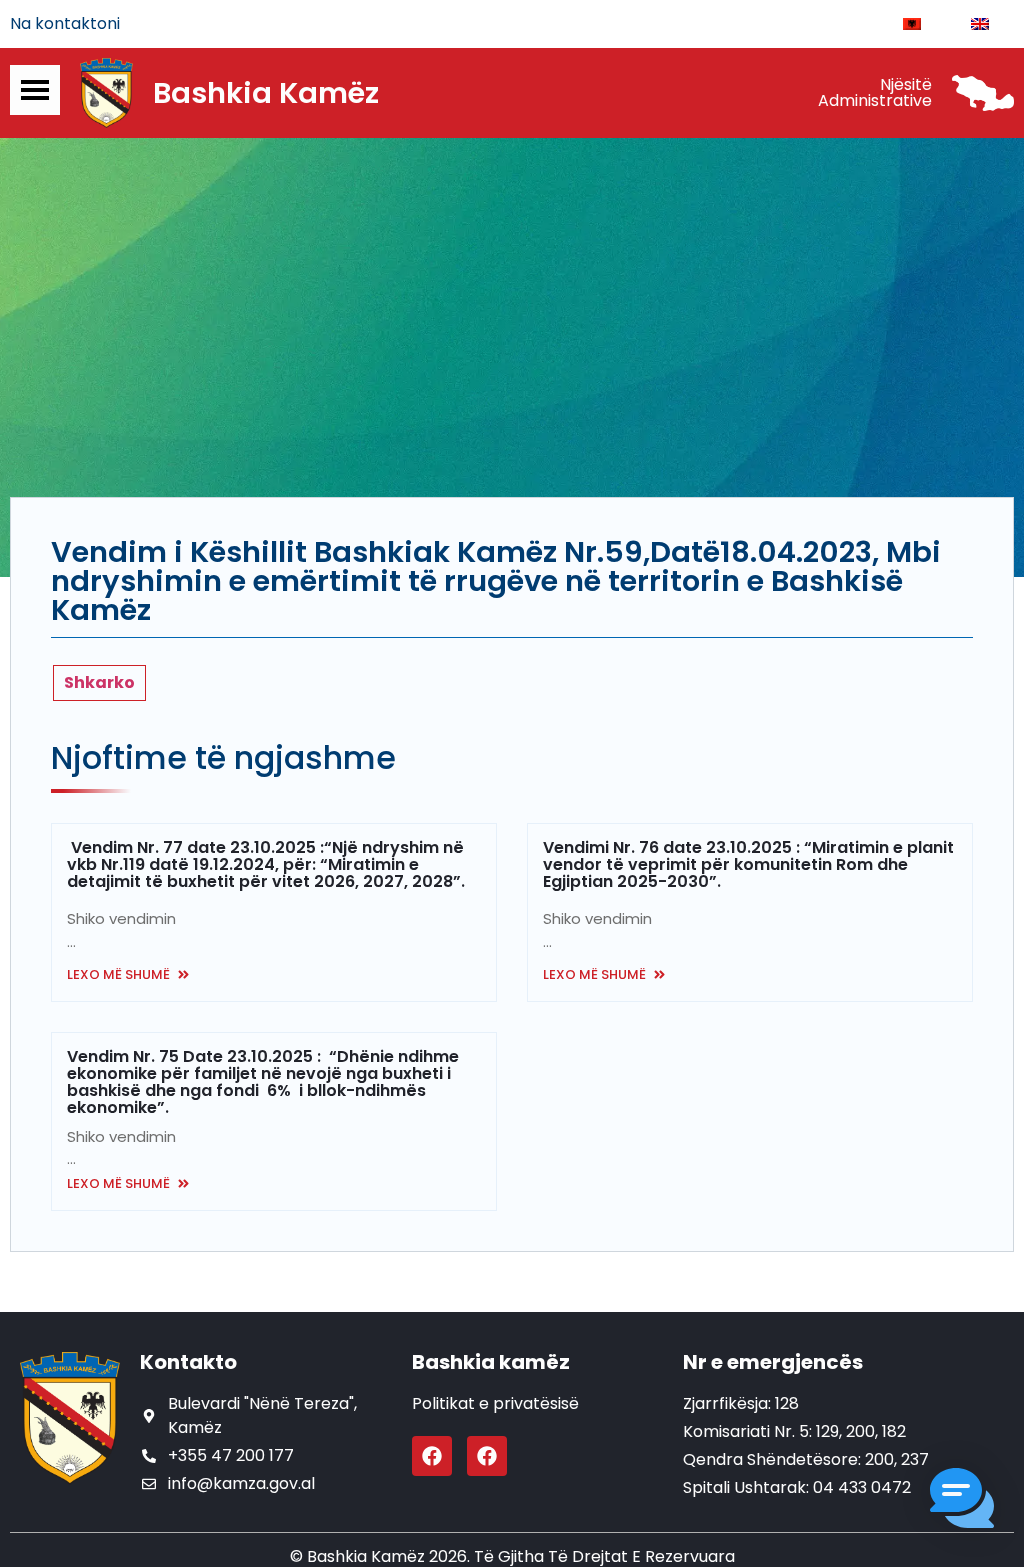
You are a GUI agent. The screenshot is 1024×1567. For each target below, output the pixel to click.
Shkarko (99, 682)
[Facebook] (432, 1456)
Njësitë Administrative (875, 92)
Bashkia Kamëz (266, 93)
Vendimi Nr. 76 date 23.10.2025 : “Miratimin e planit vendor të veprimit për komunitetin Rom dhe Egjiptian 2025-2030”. (748, 864)
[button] (962, 1501)
